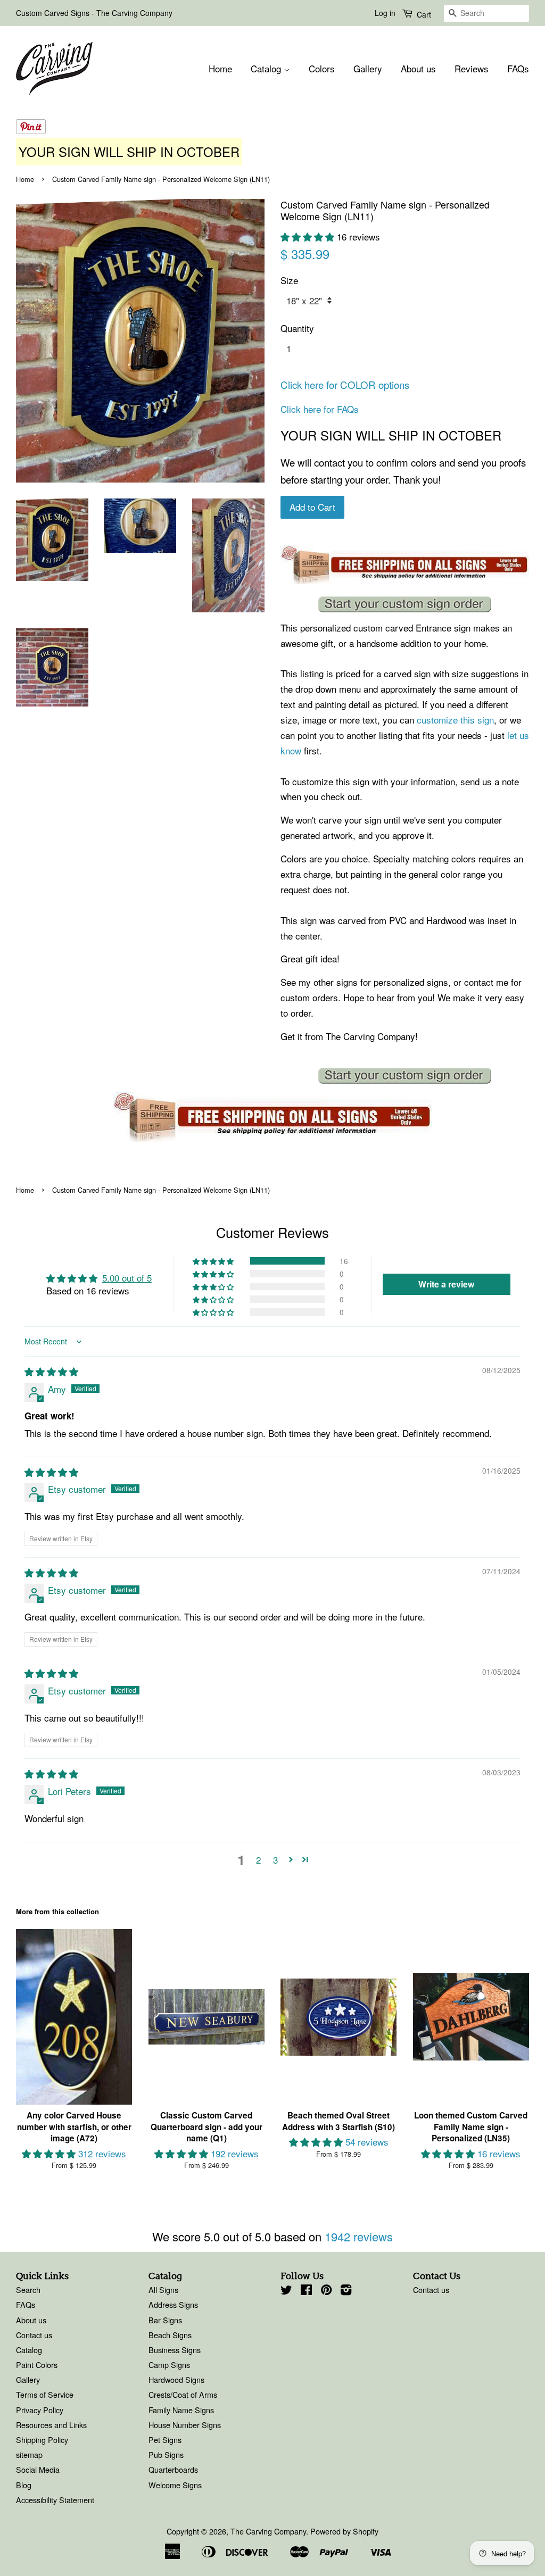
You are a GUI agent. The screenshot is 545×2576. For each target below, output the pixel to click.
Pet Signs (165, 2440)
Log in (385, 13)
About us (418, 68)
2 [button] (258, 1860)
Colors (322, 68)
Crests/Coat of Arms (183, 2394)
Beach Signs (170, 2335)
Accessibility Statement (55, 2500)
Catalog (267, 68)
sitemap (29, 2454)
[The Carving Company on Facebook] (306, 2291)
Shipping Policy (42, 2440)
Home (220, 68)
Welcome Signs (175, 2485)
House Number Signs (185, 2425)
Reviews (472, 68)
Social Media (38, 2469)
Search (28, 2290)
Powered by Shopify (344, 2531)
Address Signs (173, 2304)
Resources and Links (51, 2425)
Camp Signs (169, 2365)
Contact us (34, 2335)
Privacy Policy (40, 2410)
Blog (24, 2485)
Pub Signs (166, 2454)
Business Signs (175, 2350)
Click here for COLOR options (345, 385)
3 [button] (275, 1860)
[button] (309, 236)
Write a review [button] (446, 1284)
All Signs (163, 2290)
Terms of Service (45, 2394)
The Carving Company (268, 2531)
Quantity (297, 328)
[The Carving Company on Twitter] (286, 2291)
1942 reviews (359, 2236)
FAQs (518, 68)
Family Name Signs (181, 2410)
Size (289, 280)
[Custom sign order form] (405, 604)
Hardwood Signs (176, 2379)
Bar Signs (165, 2320)
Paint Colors (37, 2365)
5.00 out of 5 (127, 1278)
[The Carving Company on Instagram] (346, 2291)
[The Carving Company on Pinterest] (326, 2291)
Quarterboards (173, 2469)
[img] (51, 1371)
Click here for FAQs (320, 409)
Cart (423, 14)
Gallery (368, 68)
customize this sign (455, 720)
